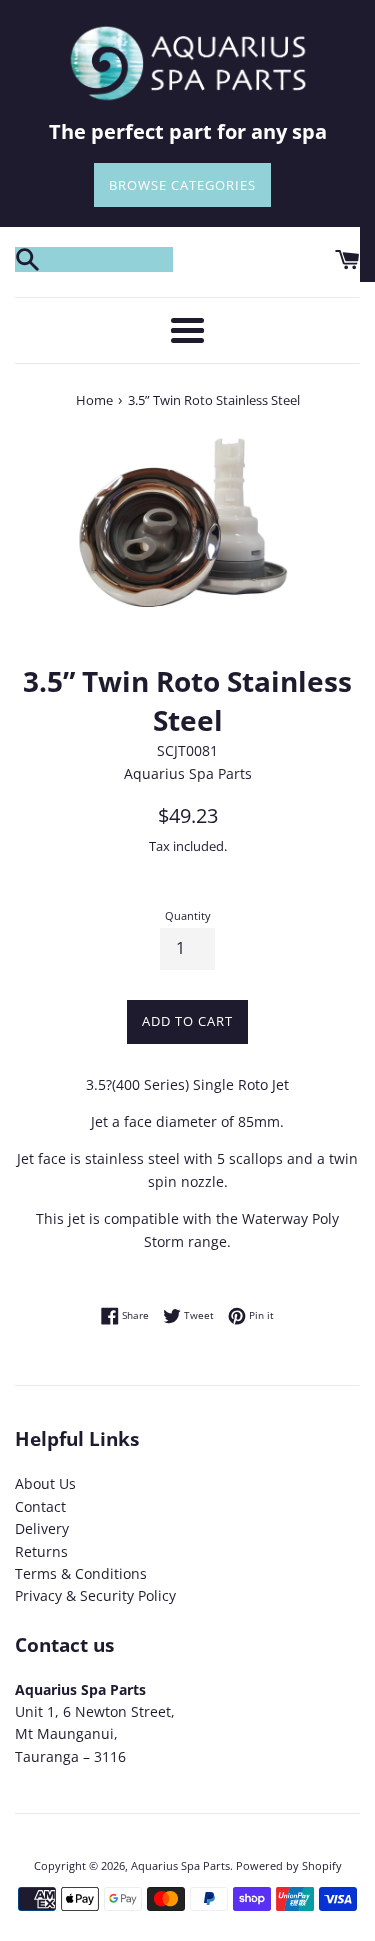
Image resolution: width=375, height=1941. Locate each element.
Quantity (188, 915)
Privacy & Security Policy (95, 1595)
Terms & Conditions (81, 1573)
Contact (40, 1506)
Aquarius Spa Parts (180, 1865)
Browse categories (182, 185)
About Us (45, 1483)
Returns (41, 1551)
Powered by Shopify (289, 1865)
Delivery (42, 1528)
